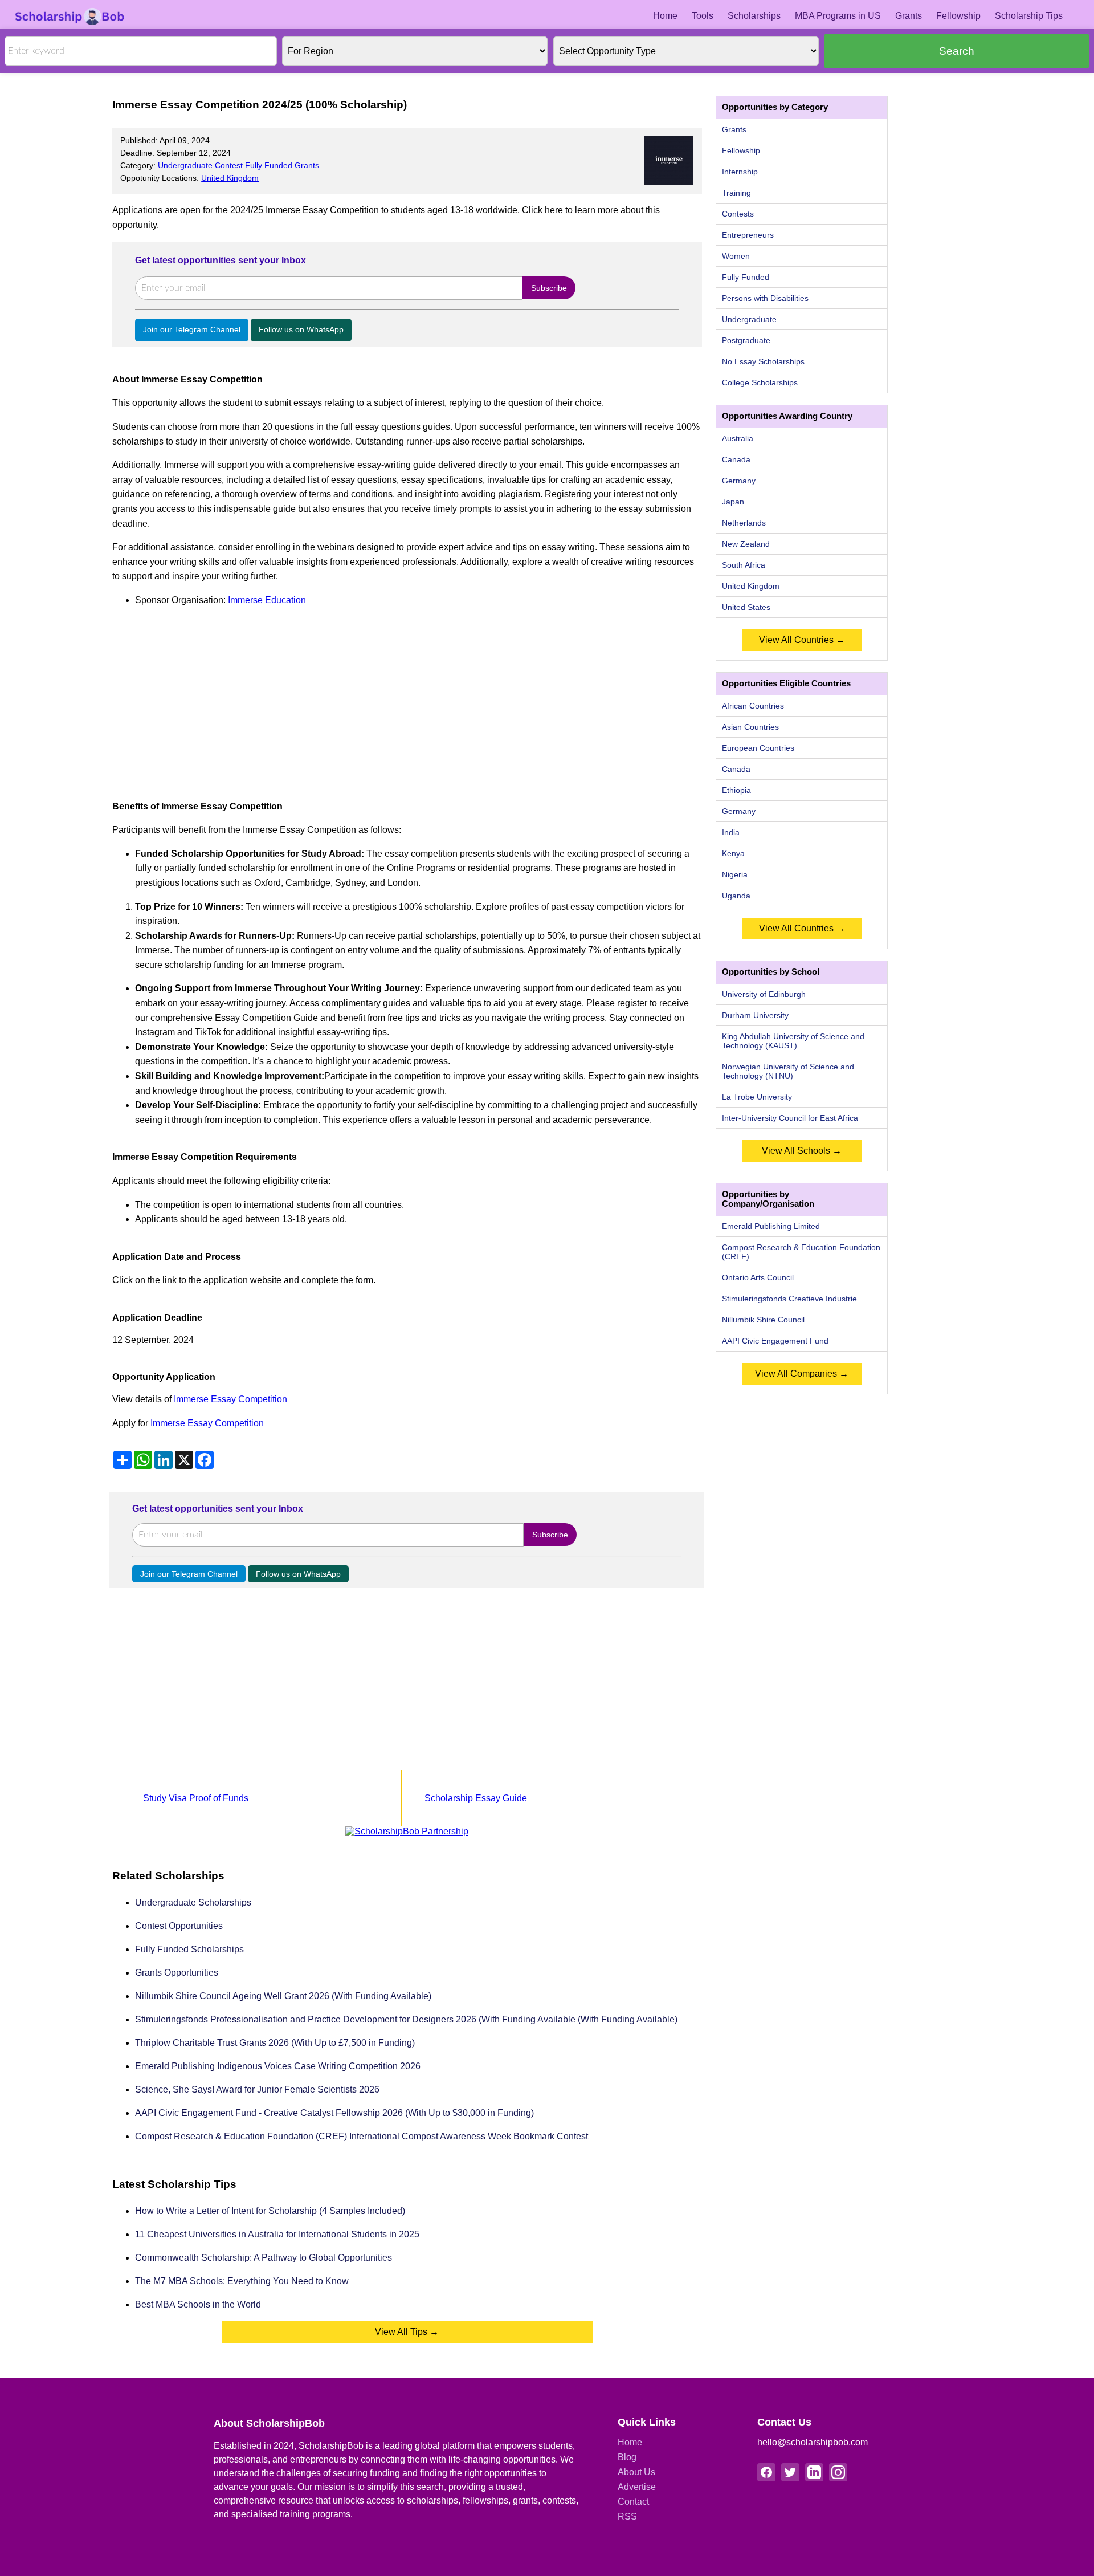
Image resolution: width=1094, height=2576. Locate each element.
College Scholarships (760, 382)
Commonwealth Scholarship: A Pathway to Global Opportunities (264, 2258)
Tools (703, 16)
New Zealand (746, 544)
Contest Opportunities (179, 1926)
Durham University (755, 1015)
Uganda (736, 896)
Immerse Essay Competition (230, 1399)
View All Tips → (407, 2332)
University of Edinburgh (764, 994)
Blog (627, 2457)
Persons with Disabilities (765, 298)
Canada (736, 459)
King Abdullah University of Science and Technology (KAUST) (793, 1041)
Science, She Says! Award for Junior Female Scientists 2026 (257, 2089)
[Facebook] (766, 2472)
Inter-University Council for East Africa (790, 1118)
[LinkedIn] (814, 2472)
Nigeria (735, 874)
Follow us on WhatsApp (301, 329)
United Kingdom (230, 178)
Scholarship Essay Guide (476, 1798)
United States (746, 607)
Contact (633, 2502)
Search (957, 51)
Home (665, 16)
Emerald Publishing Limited (771, 1226)
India (731, 832)
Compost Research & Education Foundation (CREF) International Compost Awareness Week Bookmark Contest (362, 2136)
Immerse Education (267, 600)
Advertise (637, 2487)
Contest (229, 165)
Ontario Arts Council (758, 1277)
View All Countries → (802, 640)
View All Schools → (802, 1151)
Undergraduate (185, 165)
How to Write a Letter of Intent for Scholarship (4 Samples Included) (270, 2211)
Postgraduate (746, 340)
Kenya (733, 853)
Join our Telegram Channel (192, 329)
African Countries (753, 706)
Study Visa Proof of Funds (196, 1798)
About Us (636, 2472)
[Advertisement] (407, 697)
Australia (738, 438)
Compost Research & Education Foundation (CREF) (801, 1252)
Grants (909, 16)
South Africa (744, 565)
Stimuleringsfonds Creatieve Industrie (789, 1299)
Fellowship (958, 16)
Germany (739, 481)
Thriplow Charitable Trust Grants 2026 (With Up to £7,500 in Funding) (275, 2043)
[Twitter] (790, 2472)
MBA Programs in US (838, 16)
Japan (733, 502)
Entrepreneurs (748, 235)
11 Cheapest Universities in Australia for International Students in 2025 (277, 2234)
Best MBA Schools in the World (198, 2304)
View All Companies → (802, 1374)
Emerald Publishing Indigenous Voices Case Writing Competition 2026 (278, 2066)
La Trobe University (757, 1097)
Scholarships (754, 16)
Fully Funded (269, 165)
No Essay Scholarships (763, 361)
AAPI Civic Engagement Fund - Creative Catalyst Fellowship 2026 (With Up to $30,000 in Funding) (334, 2113)
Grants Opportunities (177, 1973)
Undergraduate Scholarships (193, 1903)
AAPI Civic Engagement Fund (775, 1341)
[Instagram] (838, 2472)
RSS (627, 2516)
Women (736, 256)
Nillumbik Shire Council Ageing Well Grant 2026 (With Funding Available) (283, 1996)
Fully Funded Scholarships (189, 1949)
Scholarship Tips (1029, 16)
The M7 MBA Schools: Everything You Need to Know (242, 2281)
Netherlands (744, 523)
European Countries (758, 748)
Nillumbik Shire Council (763, 1320)
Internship (740, 172)
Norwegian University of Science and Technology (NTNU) (788, 1071)
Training (736, 193)
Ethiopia (736, 790)
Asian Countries (750, 727)
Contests (738, 214)
